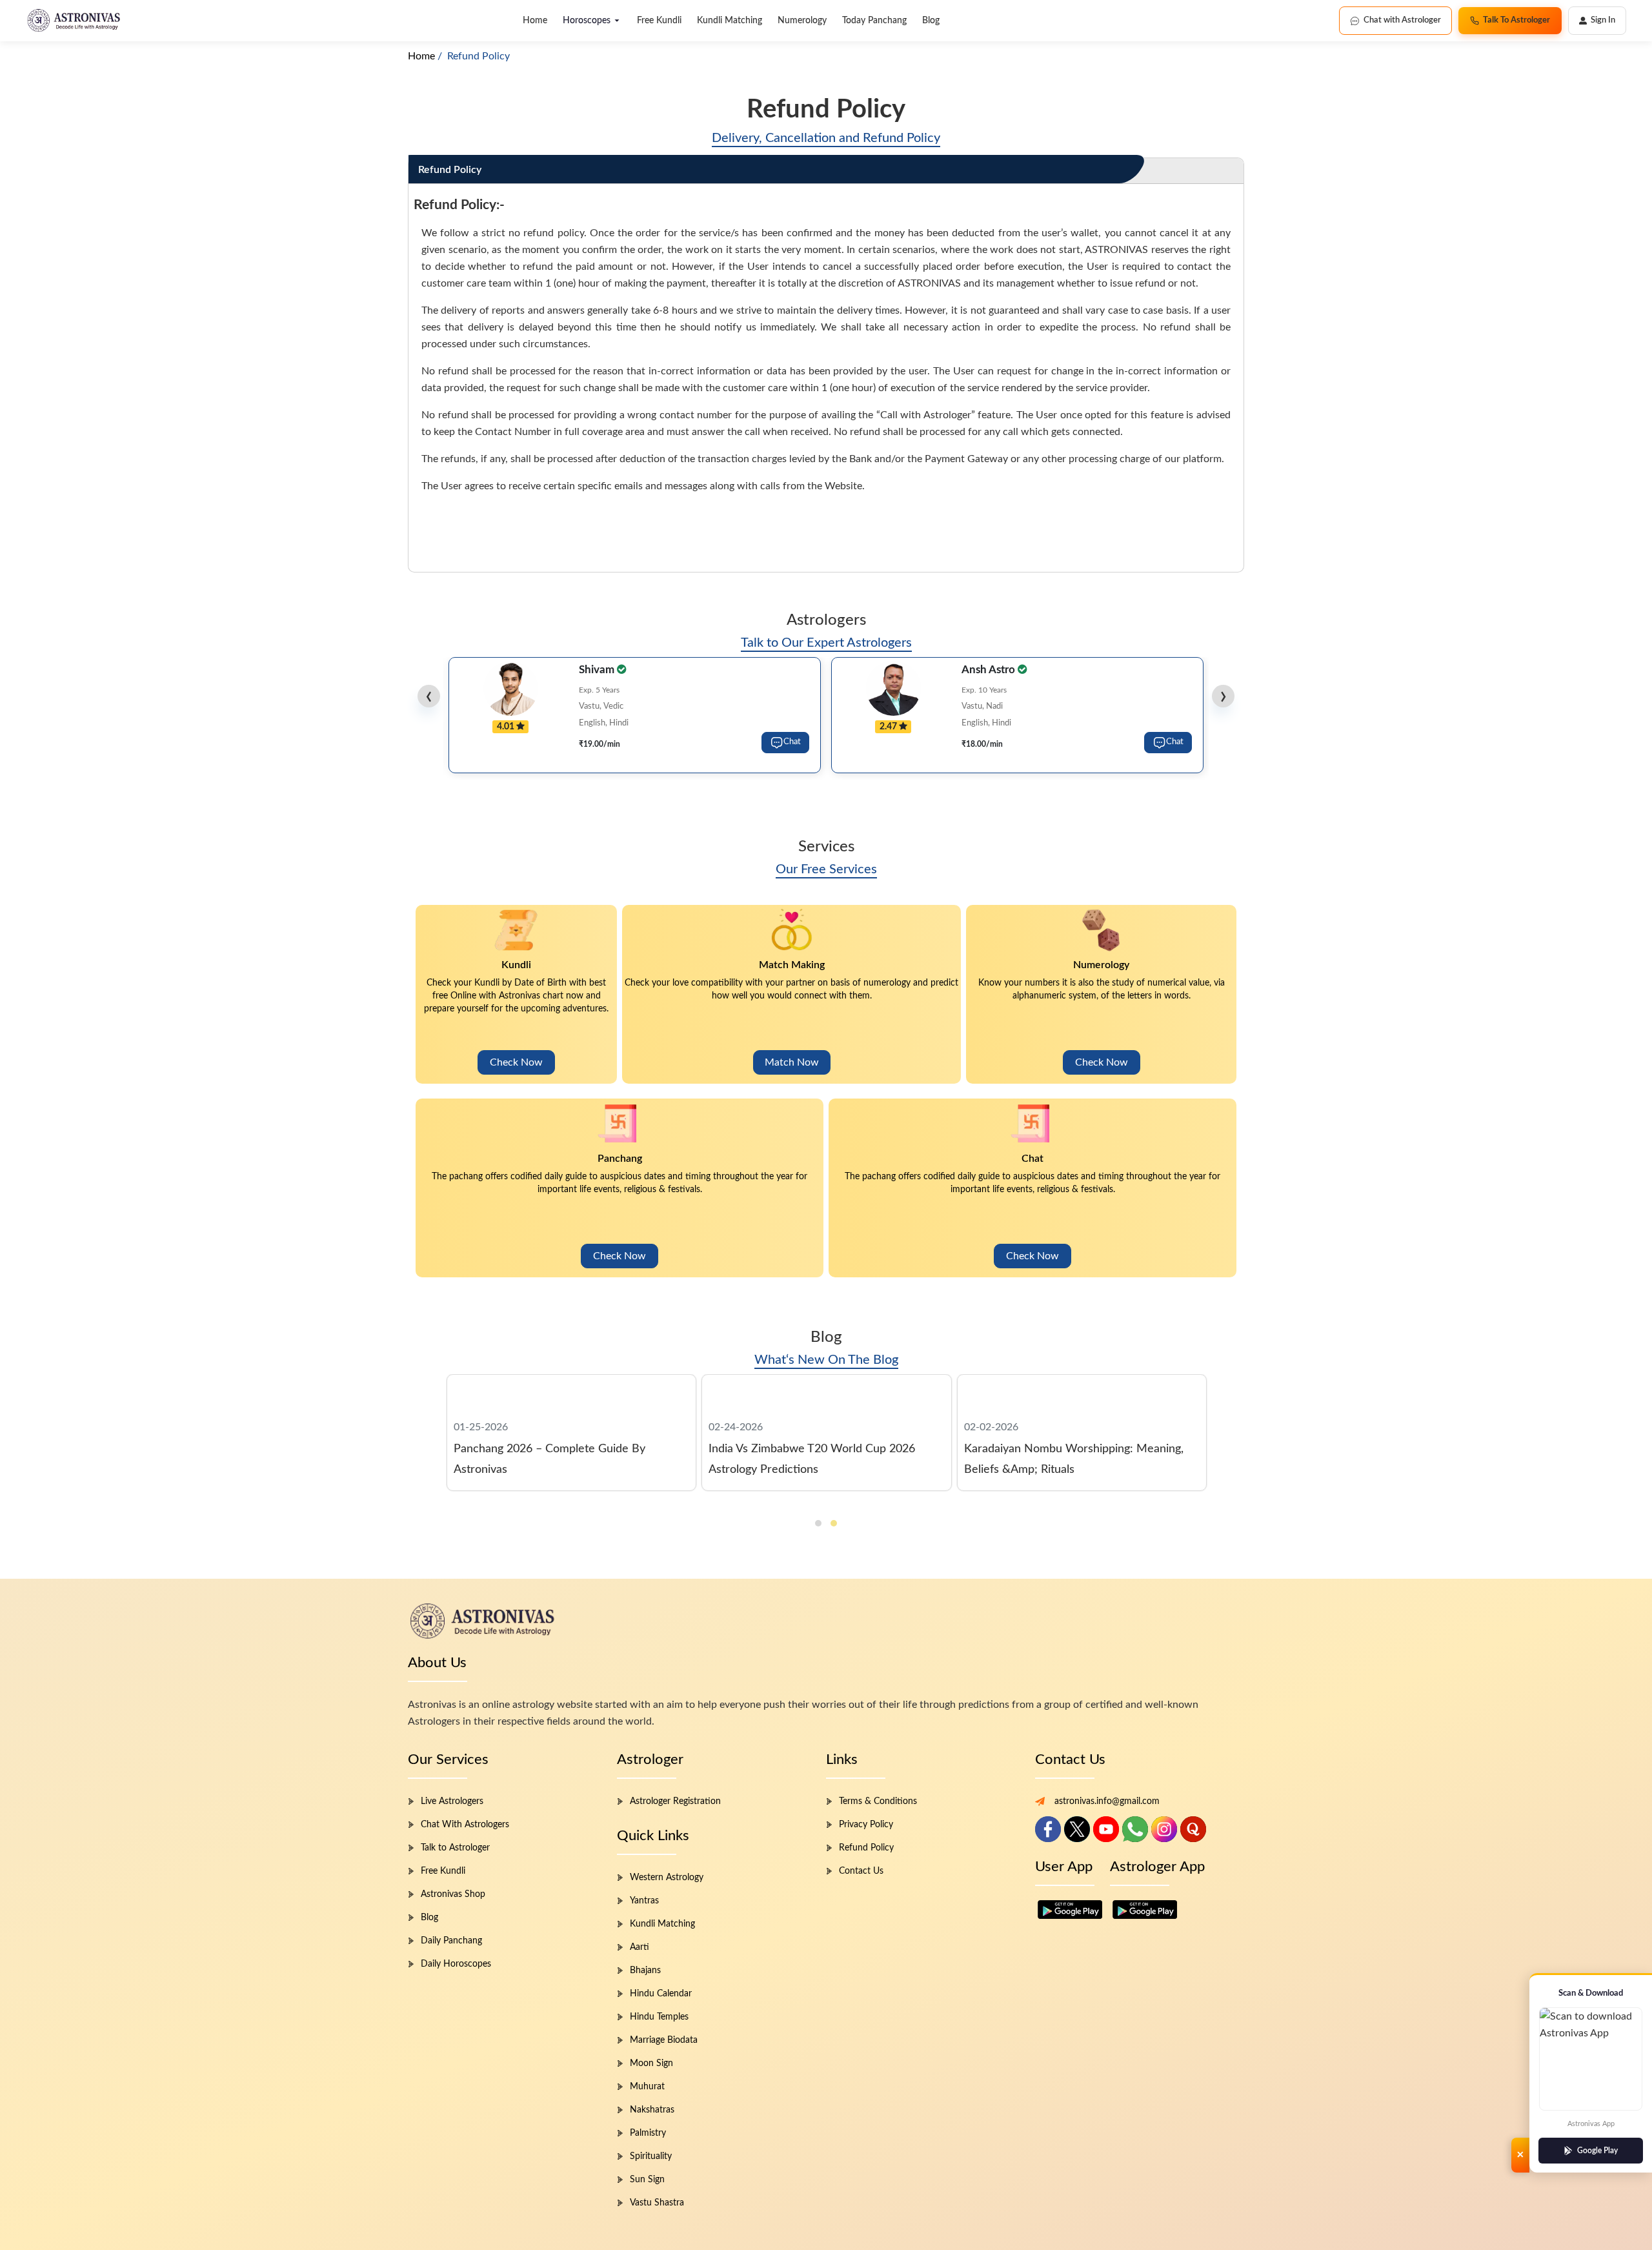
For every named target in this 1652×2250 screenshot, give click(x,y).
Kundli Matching (730, 21)
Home (535, 21)
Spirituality (651, 2156)
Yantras (644, 1901)
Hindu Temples (659, 2017)
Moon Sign (651, 2063)
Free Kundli (659, 21)
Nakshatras (652, 2110)
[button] (818, 1523)
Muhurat (647, 2087)
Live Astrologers (452, 1801)
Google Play (1597, 2151)
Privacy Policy (866, 1825)
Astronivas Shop (453, 1894)
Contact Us (861, 1871)
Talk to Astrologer (455, 1848)
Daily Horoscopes (456, 1964)
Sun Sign (647, 2180)
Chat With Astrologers (465, 1825)
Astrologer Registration (675, 1801)
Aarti (640, 1947)
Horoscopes (587, 21)
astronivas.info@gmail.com (1107, 1801)
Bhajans (645, 1971)
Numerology (802, 21)
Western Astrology (667, 1878)
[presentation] (429, 696)
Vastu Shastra (657, 2203)
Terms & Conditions (878, 1801)
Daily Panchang (451, 1941)
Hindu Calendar (661, 1994)
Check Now (516, 1062)
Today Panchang (874, 21)
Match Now (792, 1062)
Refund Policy (866, 1848)
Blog (931, 21)
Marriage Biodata (664, 2040)
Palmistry (648, 2133)
